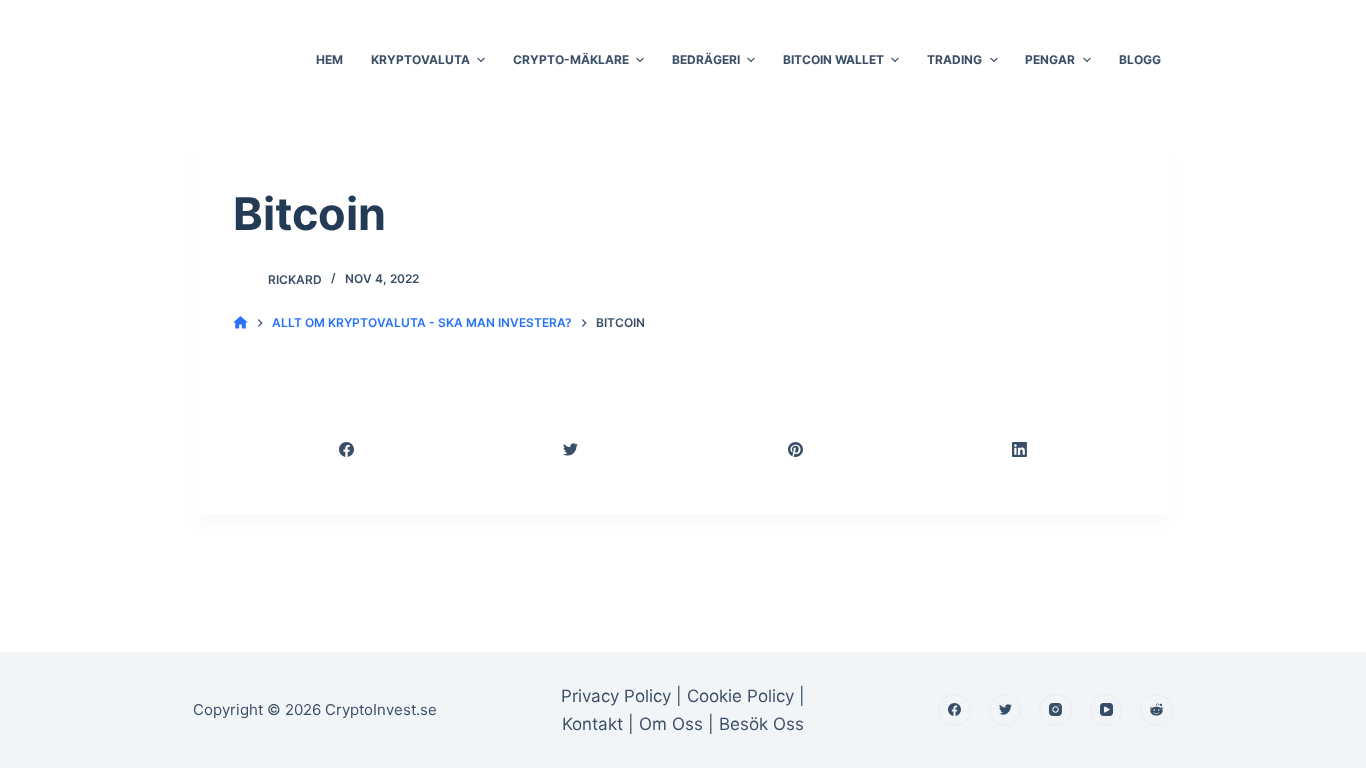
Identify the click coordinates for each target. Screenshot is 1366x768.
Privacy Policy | (621, 696)
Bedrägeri (706, 59)
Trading (954, 59)
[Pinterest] (796, 449)
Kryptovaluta (420, 59)
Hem (329, 59)
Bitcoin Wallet (833, 59)
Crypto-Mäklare (571, 59)
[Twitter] (572, 449)
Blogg (1140, 59)
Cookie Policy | (746, 696)
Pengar (1050, 59)
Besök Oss (761, 724)
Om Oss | (676, 724)
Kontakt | (600, 724)
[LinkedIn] (1021, 449)
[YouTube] (1106, 710)
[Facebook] (347, 449)
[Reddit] (1156, 710)
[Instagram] (1055, 710)
